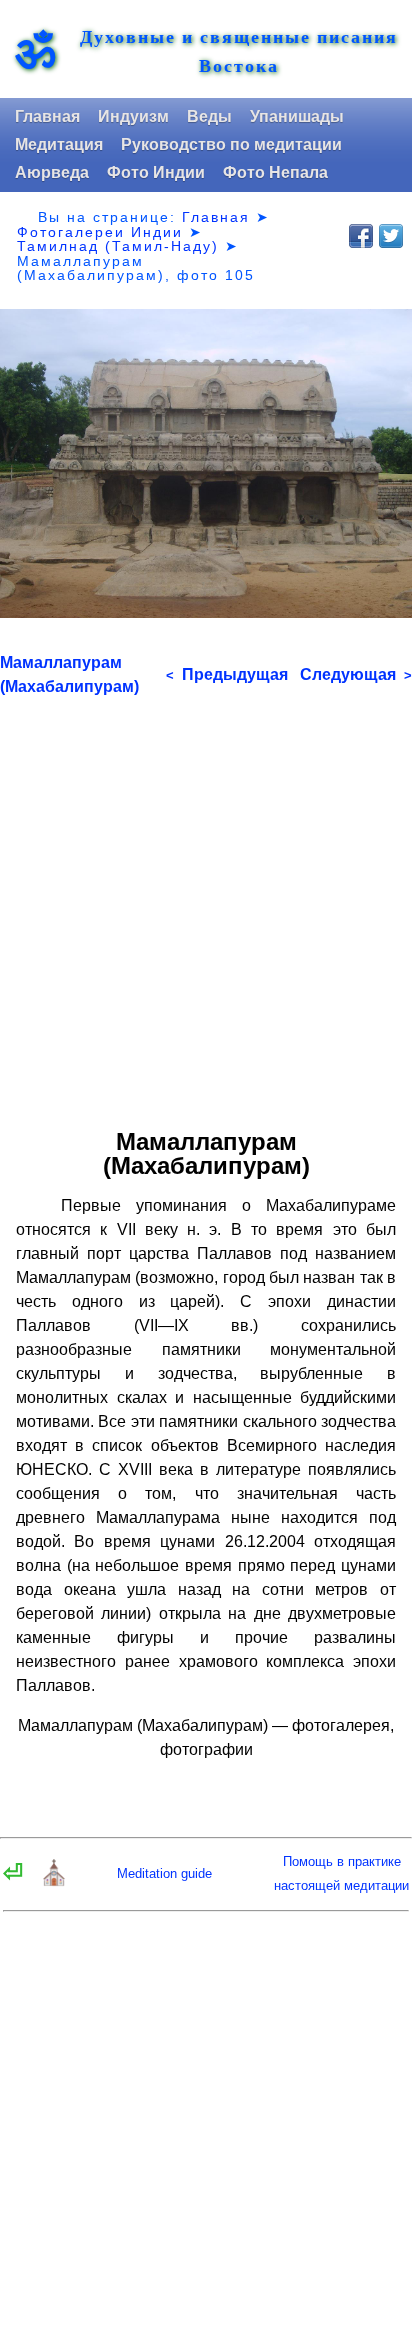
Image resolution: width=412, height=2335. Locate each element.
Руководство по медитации (231, 144)
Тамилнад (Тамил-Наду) (118, 246)
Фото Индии (156, 172)
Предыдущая (227, 674)
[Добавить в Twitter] (391, 236)
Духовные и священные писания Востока (239, 51)
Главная (47, 116)
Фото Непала (275, 172)
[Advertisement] (206, 905)
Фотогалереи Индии (100, 232)
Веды (209, 116)
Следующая (356, 674)
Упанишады (297, 116)
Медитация (59, 144)
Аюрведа (52, 172)
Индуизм (133, 116)
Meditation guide (164, 1873)
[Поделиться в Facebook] (361, 236)
